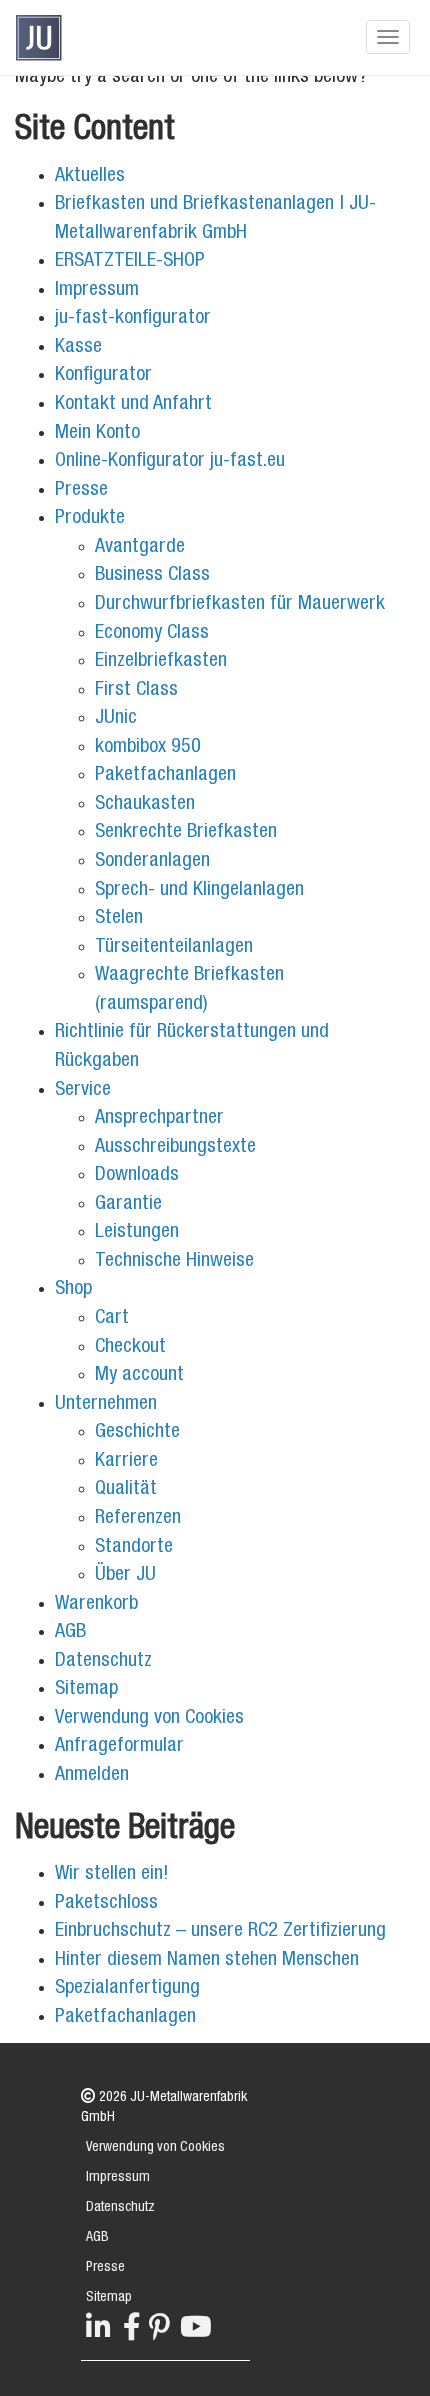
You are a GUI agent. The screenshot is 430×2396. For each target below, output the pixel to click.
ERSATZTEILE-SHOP (130, 262)
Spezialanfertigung (127, 1989)
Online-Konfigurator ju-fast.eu (170, 462)
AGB (70, 1633)
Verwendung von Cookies (149, 1719)
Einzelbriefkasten (161, 662)
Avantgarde (140, 548)
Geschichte (137, 1433)
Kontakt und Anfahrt (133, 405)
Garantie (128, 1205)
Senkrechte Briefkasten (186, 833)
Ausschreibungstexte (175, 1148)
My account (139, 1376)
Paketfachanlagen (165, 776)
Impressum (97, 291)
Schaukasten (145, 805)
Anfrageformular (119, 1747)
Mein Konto (97, 434)
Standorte (134, 1548)
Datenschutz (103, 1662)
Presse (81, 491)
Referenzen (138, 1519)
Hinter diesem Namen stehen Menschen (207, 1961)
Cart (112, 1319)
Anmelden (92, 1776)
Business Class (152, 576)
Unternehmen (106, 1405)
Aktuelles (90, 177)
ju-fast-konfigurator (133, 319)
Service (83, 1091)
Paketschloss (106, 1904)
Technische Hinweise (174, 1262)
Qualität (126, 1490)
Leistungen (137, 1233)
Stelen (119, 919)
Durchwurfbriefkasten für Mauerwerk (240, 605)
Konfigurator (103, 376)
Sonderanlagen (152, 862)
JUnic (116, 719)
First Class (136, 691)
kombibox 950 (148, 748)
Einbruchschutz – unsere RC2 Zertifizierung (220, 1932)
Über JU (125, 1576)
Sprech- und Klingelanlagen (199, 891)
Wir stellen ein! (112, 1875)
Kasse (78, 348)
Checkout (130, 1348)
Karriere (126, 1462)
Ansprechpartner (159, 1119)
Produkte (90, 519)
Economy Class (152, 634)
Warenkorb (96, 1605)
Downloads (137, 1176)
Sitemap (86, 1690)
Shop (73, 1290)
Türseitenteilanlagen (174, 948)
